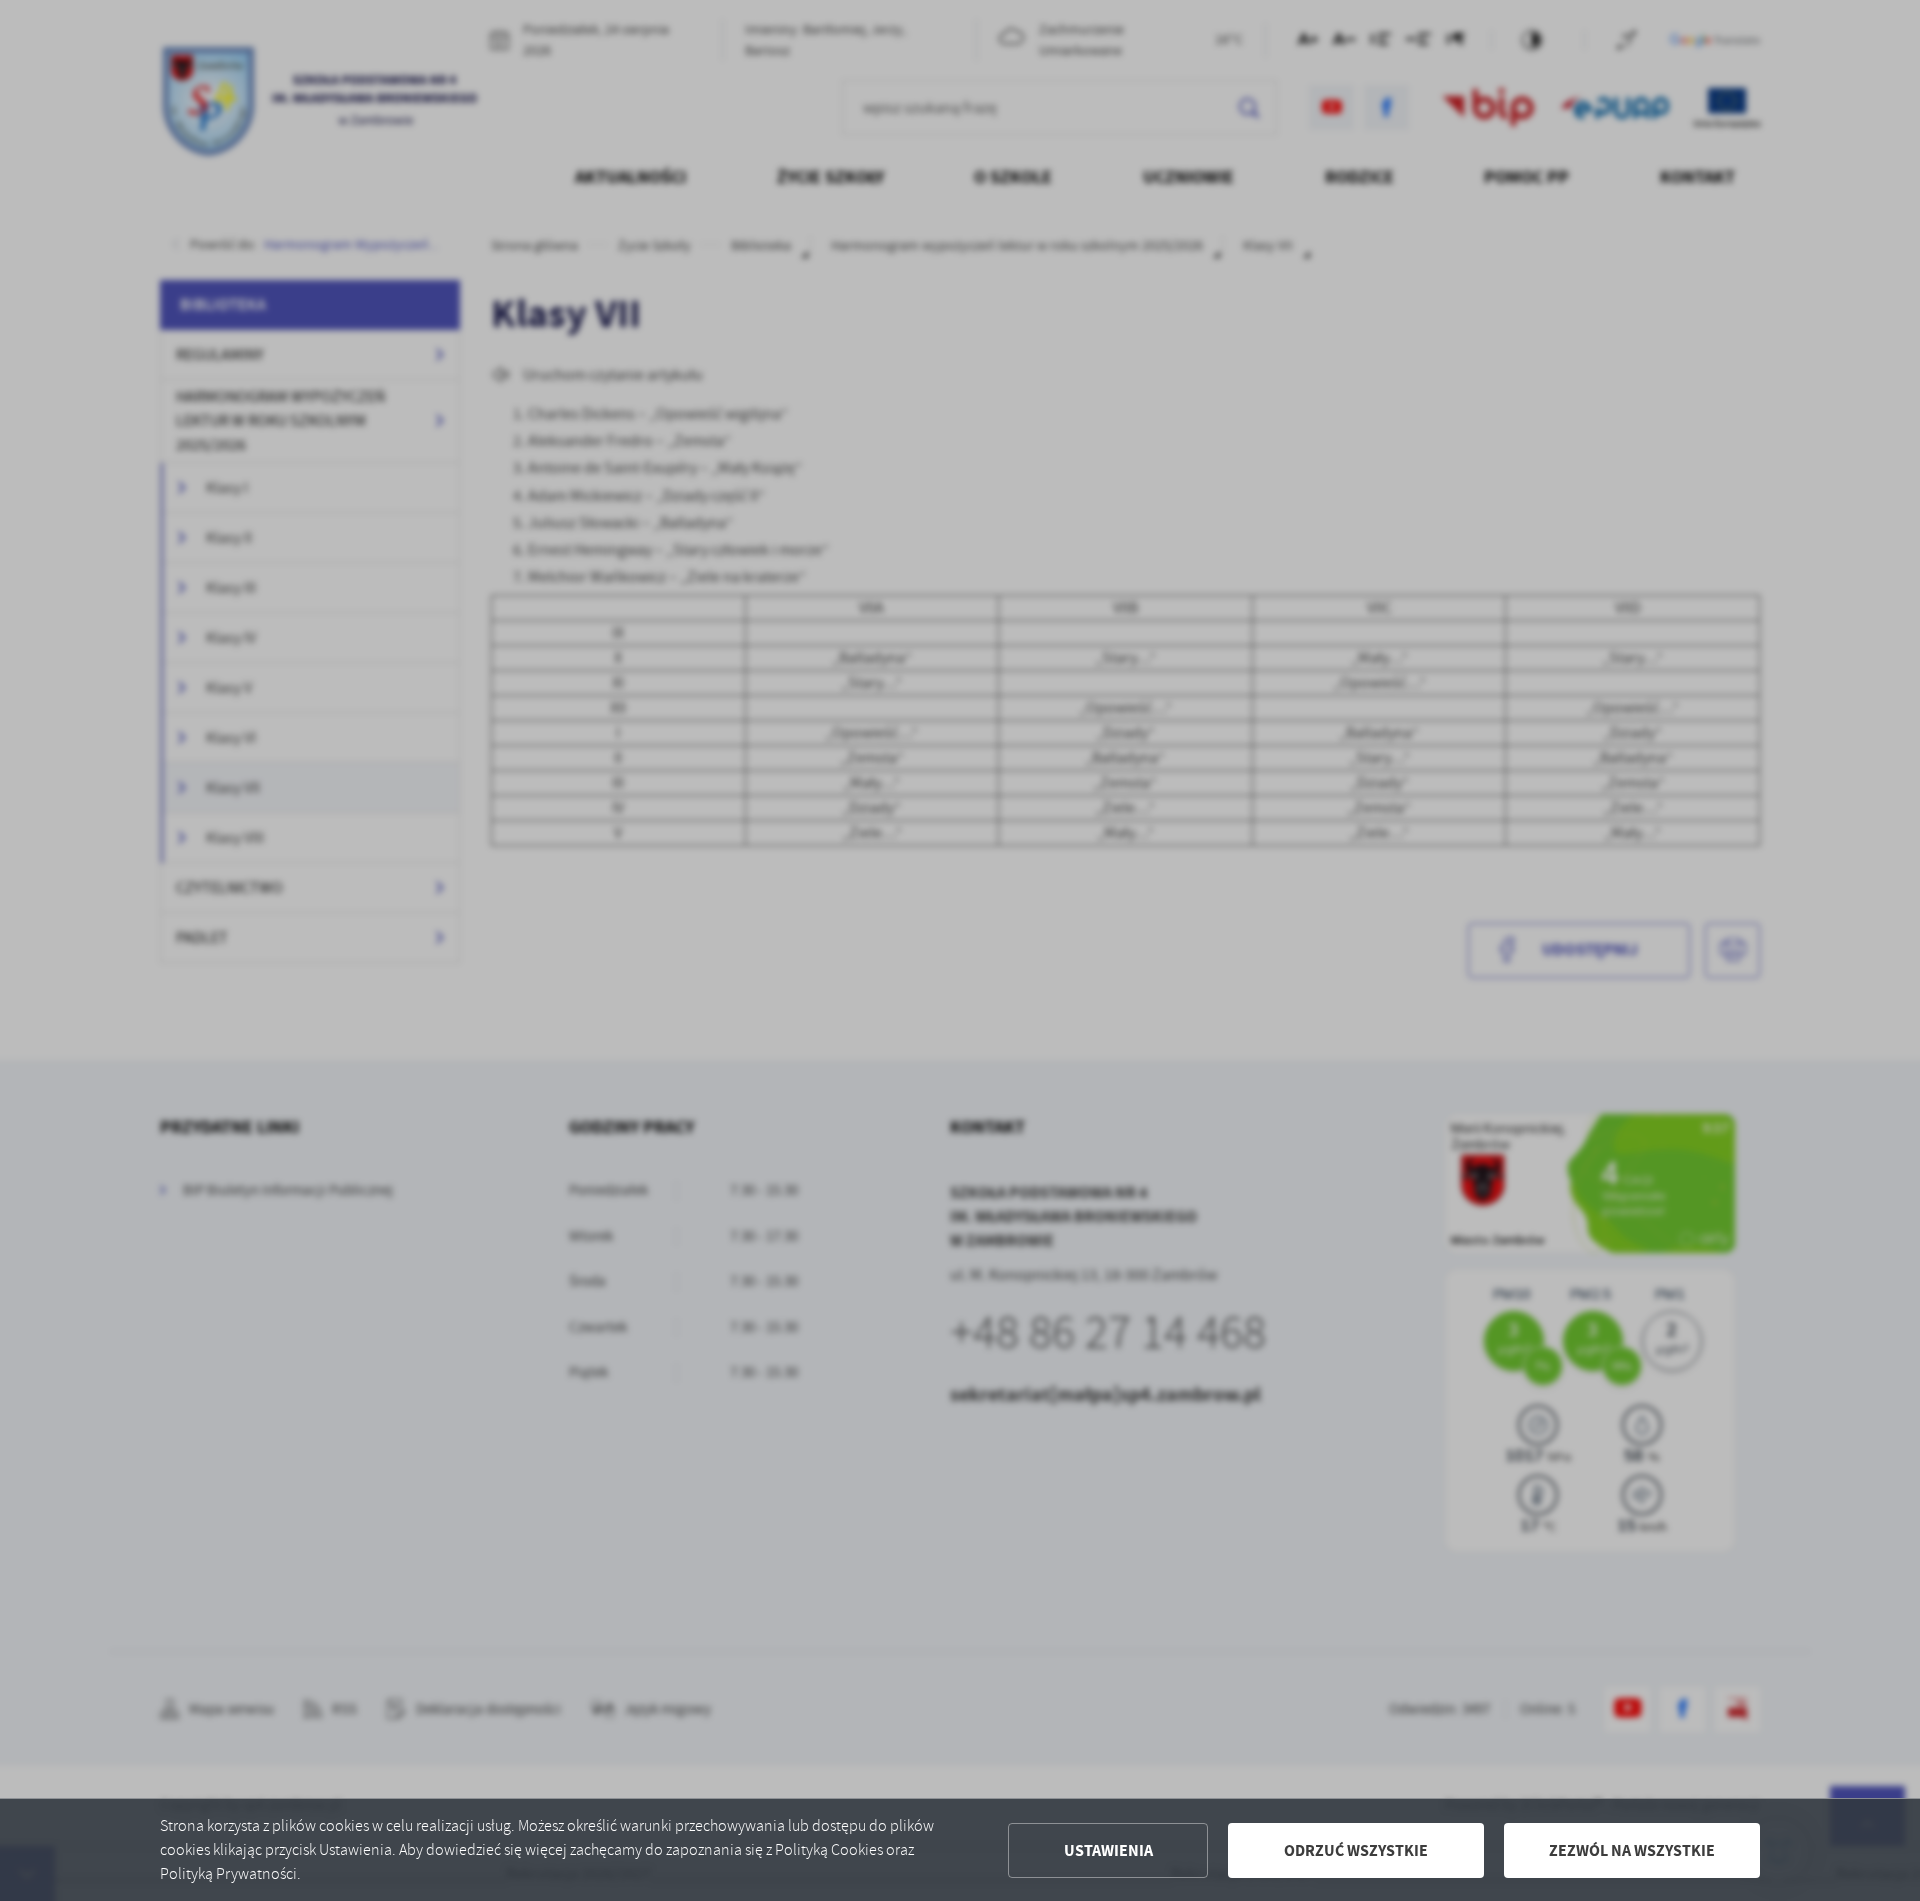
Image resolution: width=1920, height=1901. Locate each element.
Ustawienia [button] (1108, 1850)
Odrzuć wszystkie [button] (1356, 1850)
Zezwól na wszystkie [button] (1632, 1850)
